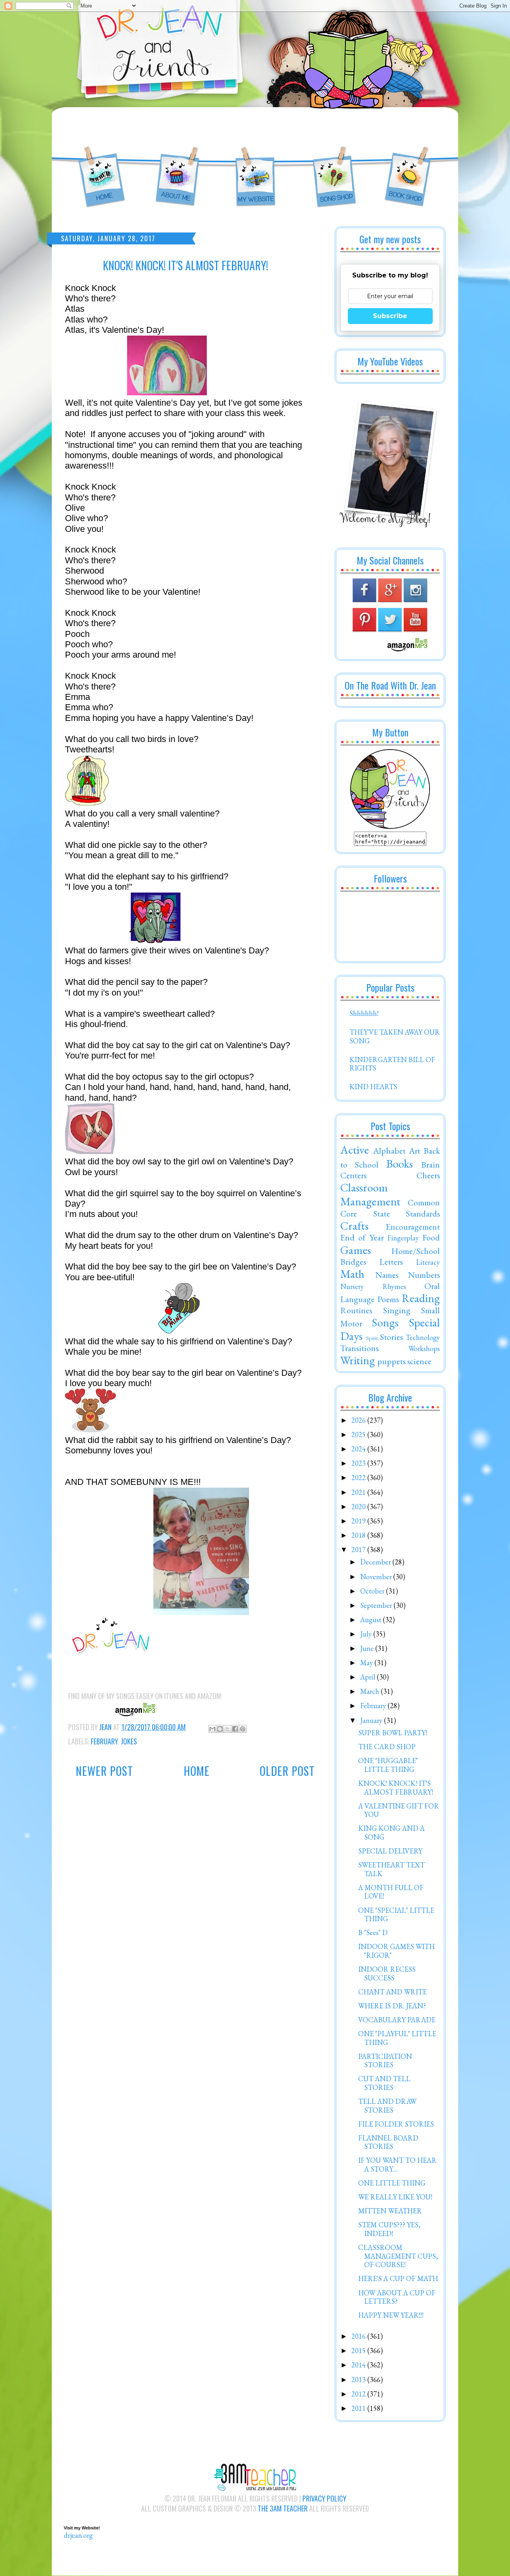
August (372, 1620)
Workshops (424, 1349)
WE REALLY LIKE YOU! (395, 2197)
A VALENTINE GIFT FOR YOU (399, 1810)
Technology (423, 1337)
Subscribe (390, 316)
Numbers (424, 1275)
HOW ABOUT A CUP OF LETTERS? (397, 2297)
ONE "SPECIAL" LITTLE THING (396, 1915)
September (377, 1605)
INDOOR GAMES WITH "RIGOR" (396, 1951)
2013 (359, 2380)
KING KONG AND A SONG (391, 1833)
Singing (397, 1310)
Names (387, 1275)
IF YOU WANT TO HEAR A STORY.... (397, 2165)
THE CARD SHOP (387, 1747)
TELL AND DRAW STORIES (387, 2106)
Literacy (428, 1262)
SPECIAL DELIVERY (390, 1851)
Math (352, 1274)
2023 (359, 1463)
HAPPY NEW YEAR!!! (391, 2315)
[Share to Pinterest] (243, 1729)
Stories (391, 1337)
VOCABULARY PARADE (397, 2020)
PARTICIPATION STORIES (385, 2061)
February (104, 1741)
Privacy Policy (324, 2498)
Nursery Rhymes (373, 1286)
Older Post (287, 1771)
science (419, 1361)
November (377, 1577)
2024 (359, 1449)
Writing (358, 1360)
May (367, 1663)
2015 (359, 2350)
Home (197, 1771)
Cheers (428, 1175)
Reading (421, 1298)
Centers (353, 1175)
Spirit (372, 1338)
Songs (385, 1322)
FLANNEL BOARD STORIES (388, 2142)
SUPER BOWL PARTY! (393, 1733)
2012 (359, 2394)
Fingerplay (403, 1238)
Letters (391, 1262)
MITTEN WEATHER (390, 2211)
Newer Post (104, 1771)
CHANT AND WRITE (392, 1992)
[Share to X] (228, 1729)
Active (355, 1150)
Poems (388, 1299)
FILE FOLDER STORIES (396, 2124)
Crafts (354, 1226)
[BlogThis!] (220, 1729)
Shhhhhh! (364, 1013)
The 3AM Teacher (283, 2508)
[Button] (390, 826)
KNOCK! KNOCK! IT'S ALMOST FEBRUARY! (396, 1788)
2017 (359, 1550)
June (368, 1648)
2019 (359, 1521)
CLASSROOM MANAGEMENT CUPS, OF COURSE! (398, 2256)
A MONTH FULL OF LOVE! (391, 1892)
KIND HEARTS (373, 1087)
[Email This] (212, 1729)
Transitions (359, 1348)
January (372, 1720)
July (367, 1634)
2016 (359, 2336)
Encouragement (413, 1226)
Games (356, 1250)
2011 (359, 2408)
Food (431, 1237)
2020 (359, 1507)
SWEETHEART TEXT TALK (391, 1869)
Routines (356, 1310)
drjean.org (78, 2535)
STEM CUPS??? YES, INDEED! (389, 2229)
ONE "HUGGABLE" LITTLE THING (388, 1765)
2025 (359, 1434)
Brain (431, 1164)
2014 (359, 2365)
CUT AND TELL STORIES (384, 2083)
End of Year (362, 1237)
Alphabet (389, 1150)
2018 (359, 1535)
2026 (359, 1420)
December (376, 1562)
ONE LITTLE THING (392, 2183)
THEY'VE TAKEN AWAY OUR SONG (395, 1036)
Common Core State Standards (390, 1208)
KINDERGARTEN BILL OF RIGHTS (392, 1064)
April (369, 1677)
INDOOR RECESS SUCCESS (387, 1974)
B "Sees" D (373, 1932)
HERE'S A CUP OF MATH (398, 2278)
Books (399, 1164)
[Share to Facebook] (235, 1729)
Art (415, 1150)
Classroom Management (370, 1194)
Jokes (129, 1741)
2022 (359, 1477)
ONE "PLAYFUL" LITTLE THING (397, 2038)
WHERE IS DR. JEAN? (392, 2006)
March (371, 1691)
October (373, 1591)
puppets (391, 1361)
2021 (359, 1492)
